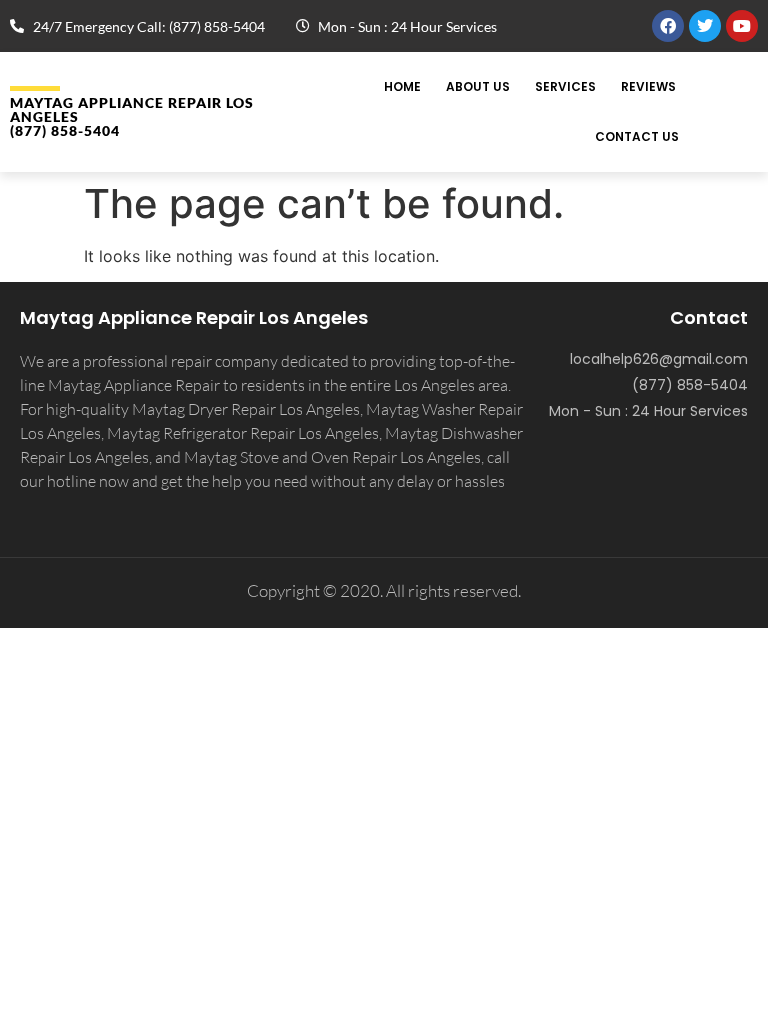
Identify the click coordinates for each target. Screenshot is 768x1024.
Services (565, 86)
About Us (478, 86)
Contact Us (637, 136)
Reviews (648, 86)
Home (402, 86)
